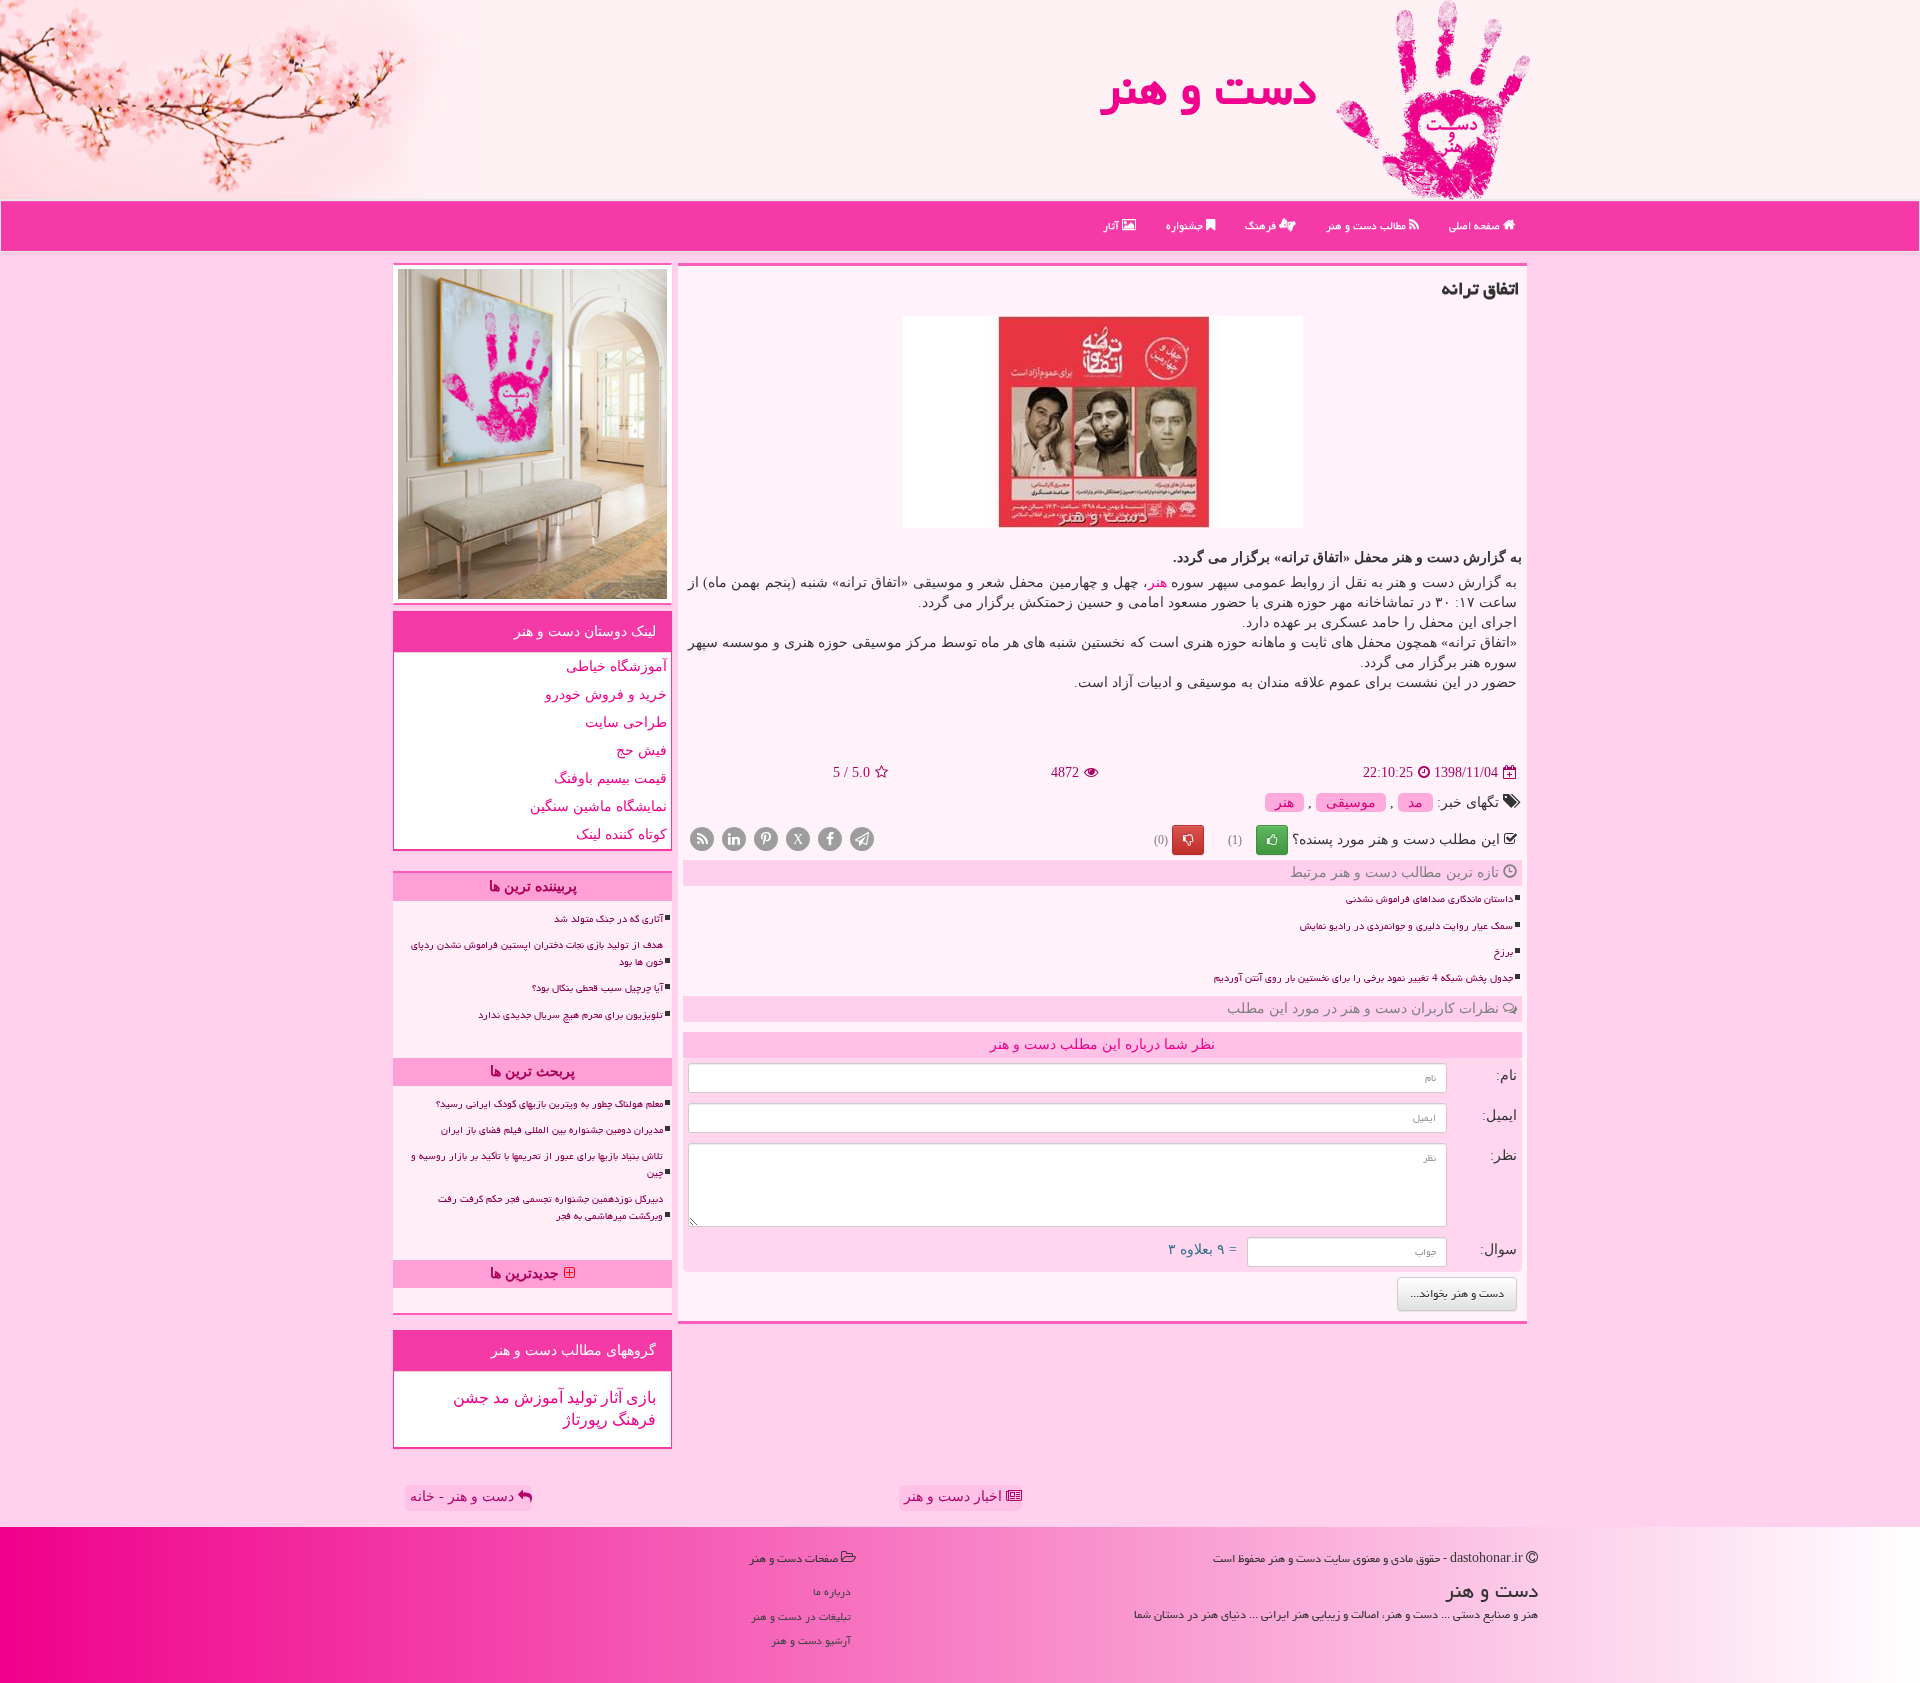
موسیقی (1351, 802)
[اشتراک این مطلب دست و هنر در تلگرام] (862, 838)
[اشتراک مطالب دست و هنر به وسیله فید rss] (702, 838)
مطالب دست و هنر (1367, 225)
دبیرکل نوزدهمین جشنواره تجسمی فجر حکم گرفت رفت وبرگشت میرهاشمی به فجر (550, 1207)
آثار (1112, 225)
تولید (580, 1397)
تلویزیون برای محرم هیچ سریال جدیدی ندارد (570, 1015)
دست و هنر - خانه (464, 1496)
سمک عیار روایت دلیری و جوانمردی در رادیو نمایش (1406, 926)
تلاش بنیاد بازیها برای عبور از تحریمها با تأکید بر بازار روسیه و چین (537, 1164)
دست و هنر (1208, 89)
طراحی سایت (626, 722)
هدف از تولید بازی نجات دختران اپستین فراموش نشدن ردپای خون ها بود (537, 953)
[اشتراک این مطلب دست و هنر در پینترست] (766, 838)
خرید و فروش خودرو (606, 694)
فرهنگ (1262, 225)
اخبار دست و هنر (955, 1496)
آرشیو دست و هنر (811, 1640)
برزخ (1503, 952)
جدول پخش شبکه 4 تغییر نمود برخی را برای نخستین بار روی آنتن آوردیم (1363, 978)
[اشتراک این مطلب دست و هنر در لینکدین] (734, 838)
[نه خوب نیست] (1188, 840)
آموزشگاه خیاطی (616, 666)
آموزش (536, 1397)
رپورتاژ (585, 1419)
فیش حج (641, 750)
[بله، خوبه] (1272, 840)
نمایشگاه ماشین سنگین (598, 806)
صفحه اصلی (1476, 225)
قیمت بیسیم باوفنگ (610, 778)
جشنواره (1186, 225)
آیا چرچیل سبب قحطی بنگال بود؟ (597, 988)
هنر (1157, 582)
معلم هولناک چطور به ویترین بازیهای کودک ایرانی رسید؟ (549, 1104)
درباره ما (832, 1591)
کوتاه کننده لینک (621, 834)
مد (1415, 802)
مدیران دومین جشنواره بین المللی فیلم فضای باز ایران (552, 1130)
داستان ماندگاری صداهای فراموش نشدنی (1429, 899)
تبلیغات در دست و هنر (801, 1616)
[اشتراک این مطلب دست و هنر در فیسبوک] (830, 838)
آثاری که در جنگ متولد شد (608, 919)
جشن (471, 1397)
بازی (639, 1397)
